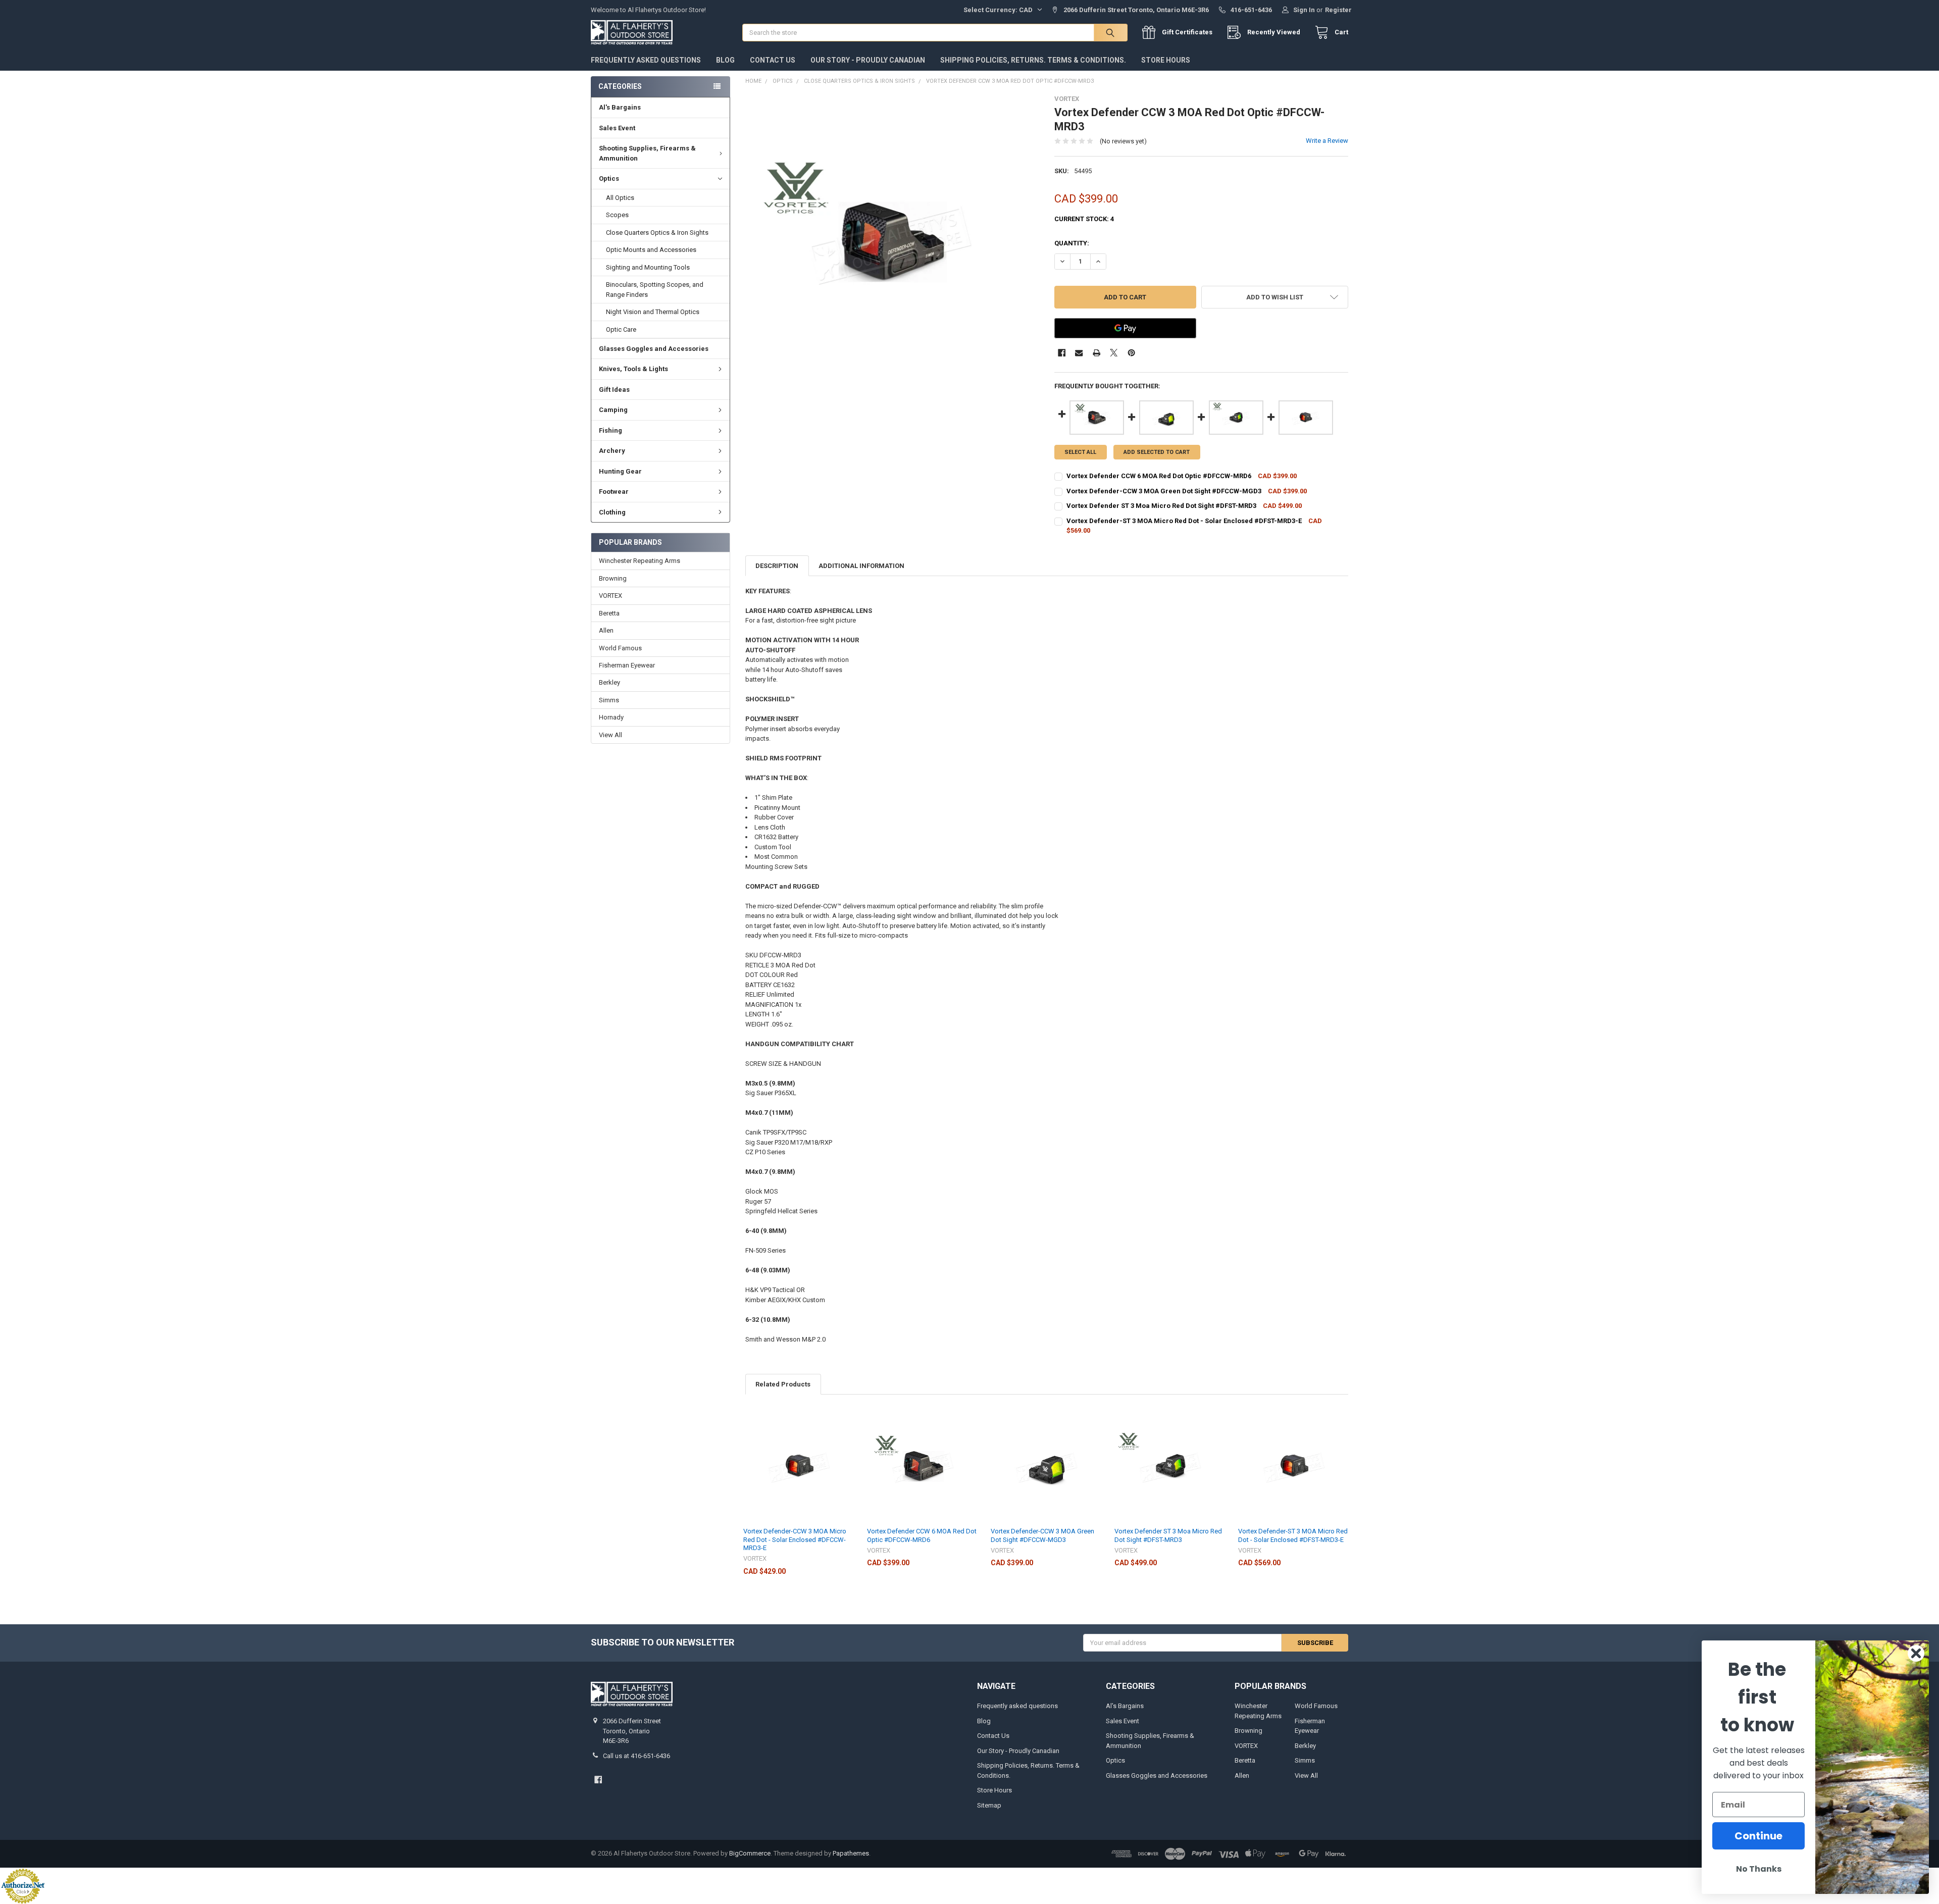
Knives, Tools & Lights (633, 369)
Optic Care (621, 329)
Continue (1758, 1836)
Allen (606, 630)
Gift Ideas (614, 390)
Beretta (609, 613)
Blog (725, 60)
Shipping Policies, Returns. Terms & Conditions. (1033, 60)
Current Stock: (1084, 219)
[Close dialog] (1916, 1653)
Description (777, 566)
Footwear (614, 492)
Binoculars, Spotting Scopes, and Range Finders (655, 290)
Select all (1080, 452)
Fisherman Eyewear (627, 665)
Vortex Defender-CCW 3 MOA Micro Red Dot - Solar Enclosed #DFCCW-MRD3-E (795, 1539)
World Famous (620, 648)
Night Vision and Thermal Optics (653, 312)
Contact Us (773, 60)
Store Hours (1166, 60)
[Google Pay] (1125, 328)
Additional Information (861, 566)
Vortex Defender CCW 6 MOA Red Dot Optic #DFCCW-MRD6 (922, 1535)
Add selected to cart (1157, 452)
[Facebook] (1062, 353)
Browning (613, 578)
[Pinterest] (1131, 353)
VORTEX (610, 596)
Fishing (610, 430)
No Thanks (1759, 1869)
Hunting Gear (620, 471)
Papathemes (851, 1853)
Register (1338, 10)
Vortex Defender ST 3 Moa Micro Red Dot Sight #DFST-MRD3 (1168, 1535)
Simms (609, 700)
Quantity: (1072, 243)
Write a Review (1327, 141)
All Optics (620, 198)
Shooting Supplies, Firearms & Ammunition (647, 153)
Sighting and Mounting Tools (648, 267)
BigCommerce (750, 1853)
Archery (612, 451)
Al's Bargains (620, 107)
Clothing (612, 512)
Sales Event (617, 128)
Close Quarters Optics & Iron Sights (657, 233)
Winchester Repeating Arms (640, 561)
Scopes (617, 215)
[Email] (1079, 353)
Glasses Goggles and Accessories (654, 349)
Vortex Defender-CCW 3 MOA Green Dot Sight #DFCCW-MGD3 (1042, 1535)
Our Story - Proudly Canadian (868, 60)
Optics (609, 178)
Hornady (611, 717)
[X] (1114, 353)
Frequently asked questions (646, 60)
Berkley (609, 682)
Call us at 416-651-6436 (636, 1756)
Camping (613, 410)
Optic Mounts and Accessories (651, 250)
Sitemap (989, 1805)
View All (610, 735)
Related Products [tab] (783, 1384)
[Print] (1096, 353)
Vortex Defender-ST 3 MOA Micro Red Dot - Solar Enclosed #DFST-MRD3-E (1293, 1535)
